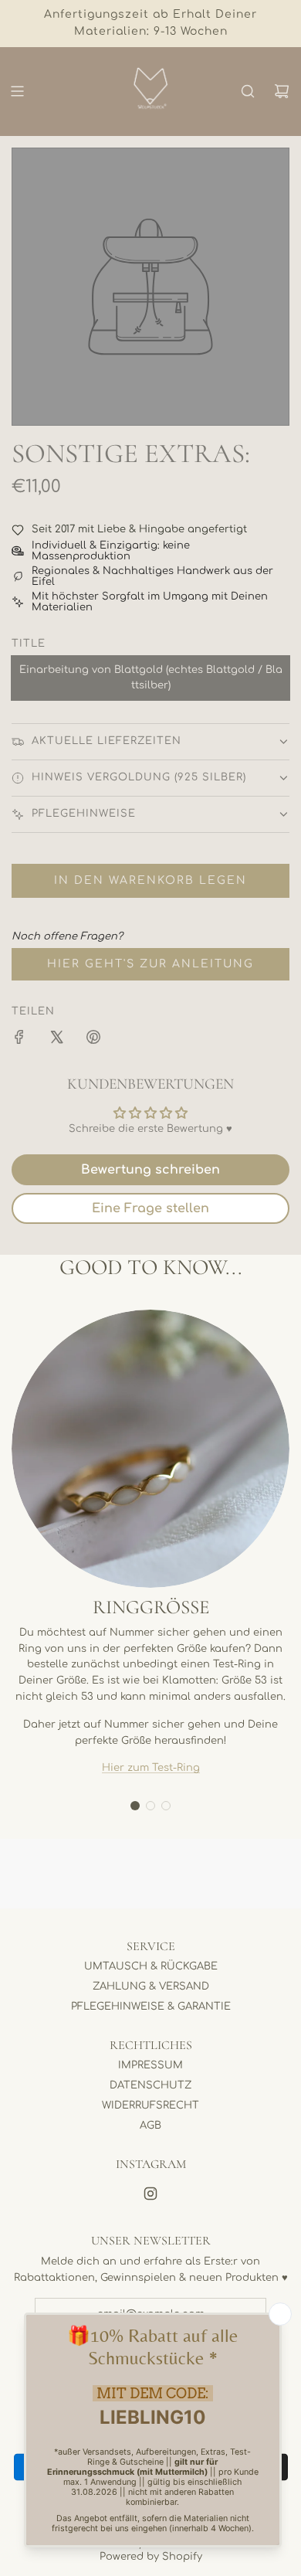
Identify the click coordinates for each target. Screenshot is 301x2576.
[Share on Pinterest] (93, 1040)
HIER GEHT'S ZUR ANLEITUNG (150, 964)
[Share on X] (56, 1040)
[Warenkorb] (282, 91)
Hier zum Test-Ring (151, 1768)
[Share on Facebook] (19, 1040)
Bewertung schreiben (150, 1170)
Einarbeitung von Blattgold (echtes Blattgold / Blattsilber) (151, 678)
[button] (135, 1806)
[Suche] (248, 91)
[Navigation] (17, 91)
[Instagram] (150, 2194)
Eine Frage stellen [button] (150, 1208)
